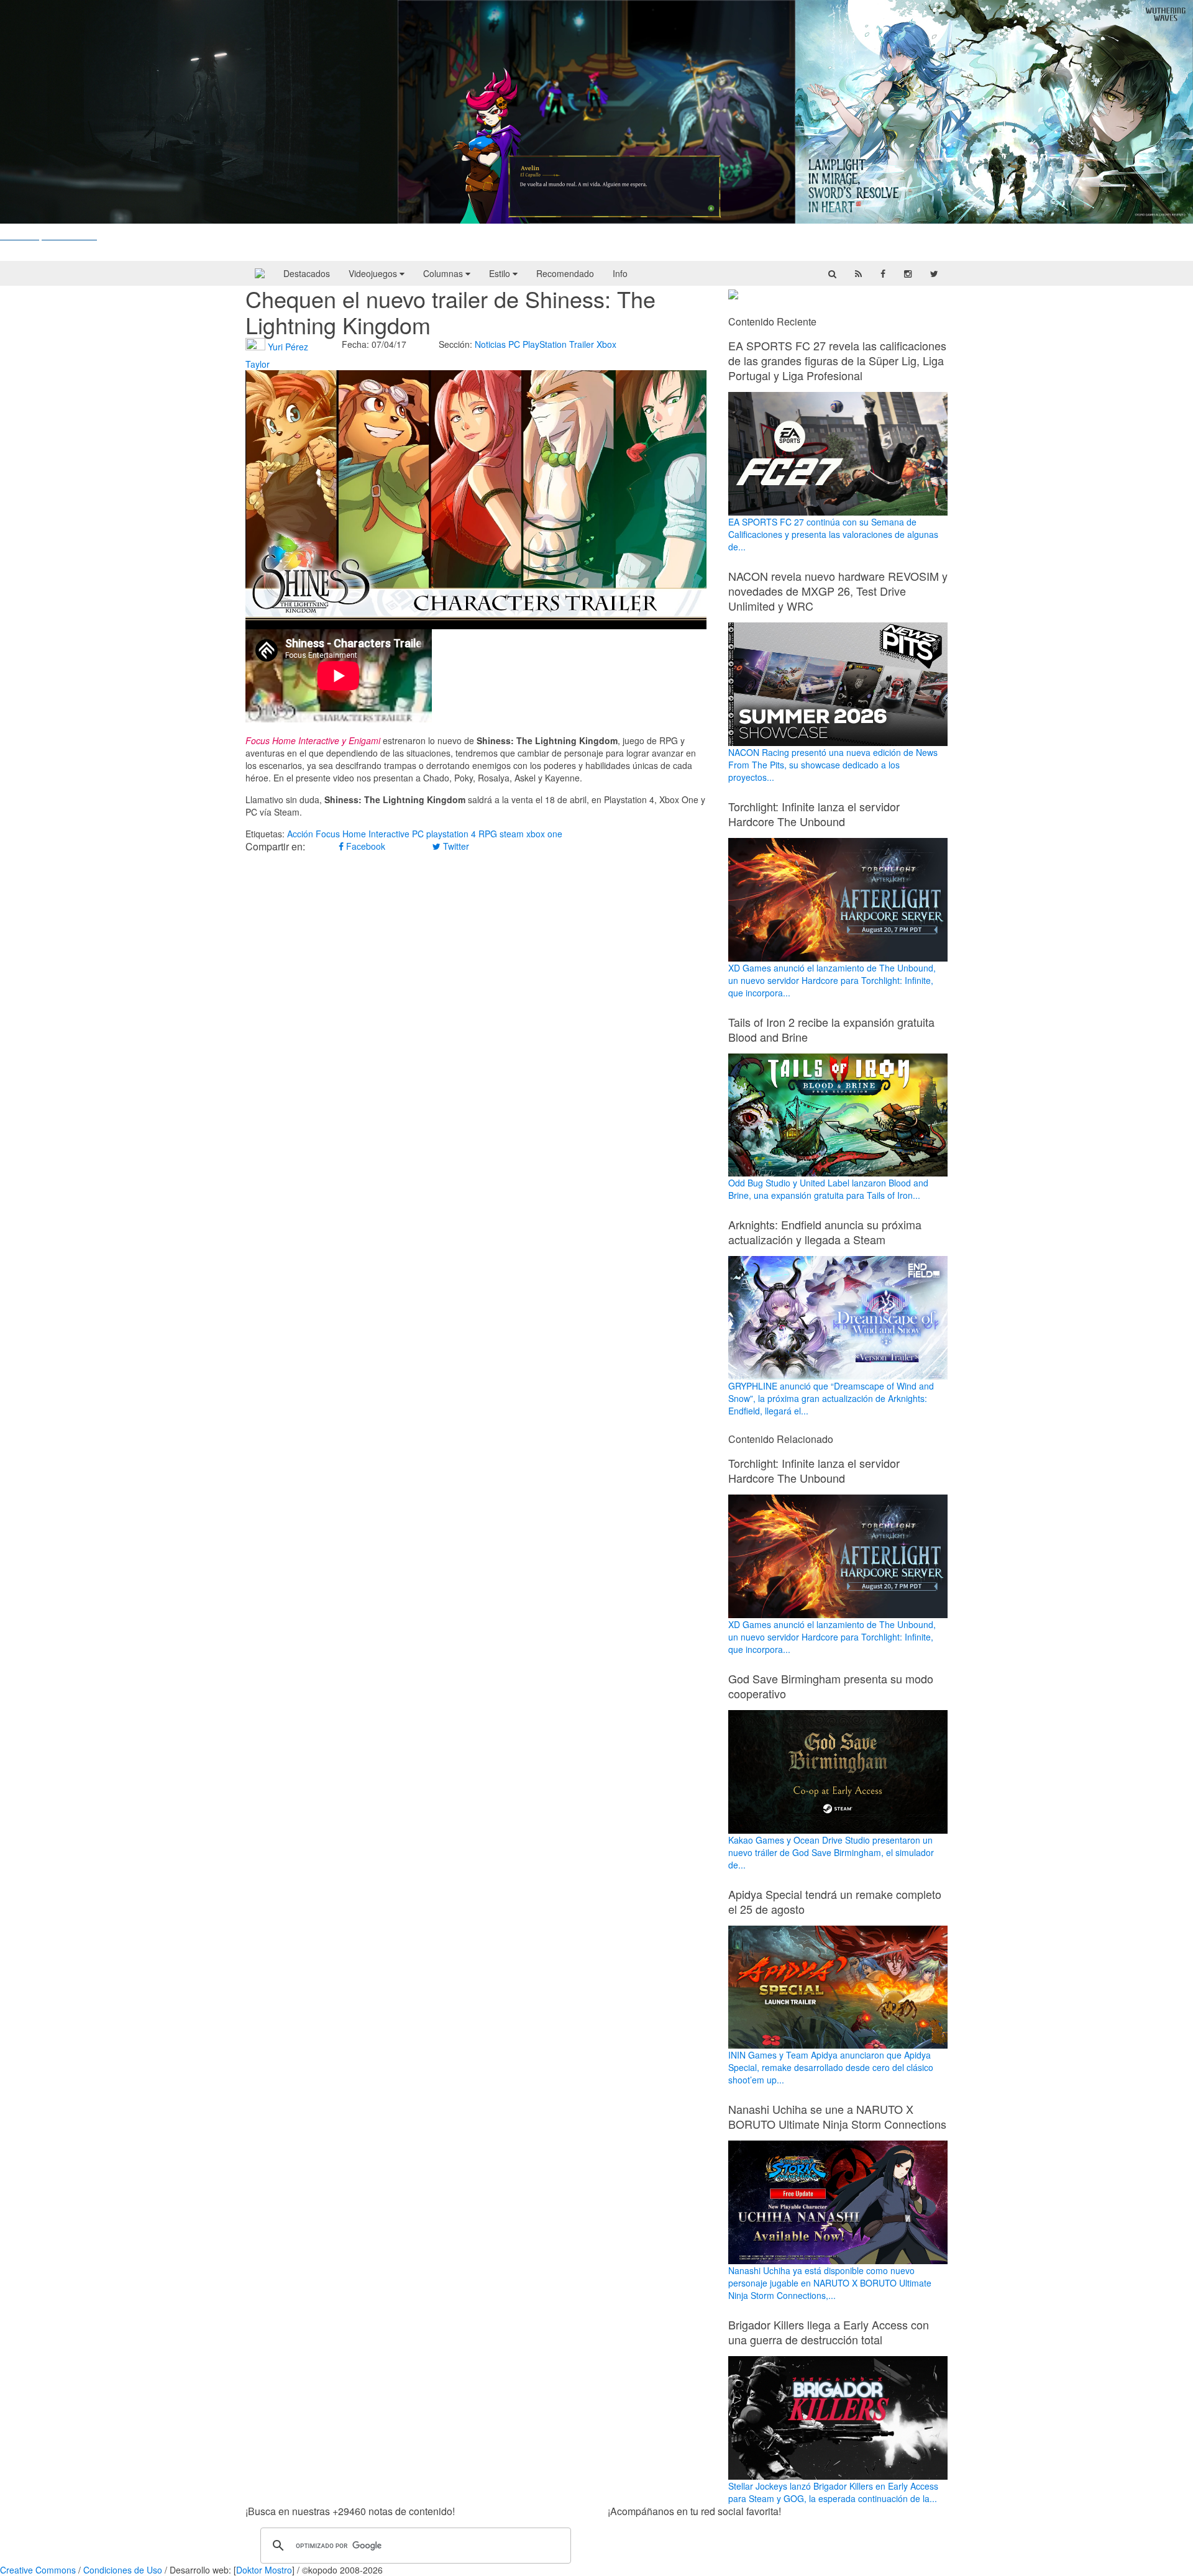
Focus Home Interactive (363, 834)
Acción (300, 834)
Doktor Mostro (264, 2570)
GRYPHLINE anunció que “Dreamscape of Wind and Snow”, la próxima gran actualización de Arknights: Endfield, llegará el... (831, 1398)
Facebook (364, 846)
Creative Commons (38, 2570)
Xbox (606, 344)
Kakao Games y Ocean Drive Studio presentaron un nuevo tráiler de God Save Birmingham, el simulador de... (831, 1852)
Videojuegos (374, 273)
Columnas (444, 273)
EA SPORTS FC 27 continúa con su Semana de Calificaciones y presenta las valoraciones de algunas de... (833, 534)
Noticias (490, 344)
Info (620, 273)
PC (514, 344)
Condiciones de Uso (123, 2570)
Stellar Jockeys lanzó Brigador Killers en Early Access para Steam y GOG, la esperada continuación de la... (833, 2492)
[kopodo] (260, 273)
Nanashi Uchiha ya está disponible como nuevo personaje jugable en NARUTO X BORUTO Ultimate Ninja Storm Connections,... (830, 2283)
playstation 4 (451, 834)
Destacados (307, 273)
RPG (488, 834)
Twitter (455, 846)
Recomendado (565, 273)
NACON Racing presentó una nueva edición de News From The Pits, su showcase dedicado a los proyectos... (833, 765)
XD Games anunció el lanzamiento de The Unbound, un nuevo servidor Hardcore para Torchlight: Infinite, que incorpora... (832, 980)
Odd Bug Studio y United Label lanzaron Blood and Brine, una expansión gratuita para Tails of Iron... (828, 1189)
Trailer (582, 344)
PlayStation (545, 344)
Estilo (501, 273)
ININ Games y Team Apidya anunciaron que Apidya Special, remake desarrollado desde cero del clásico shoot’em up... (831, 2067)
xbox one (544, 834)
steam (512, 834)
